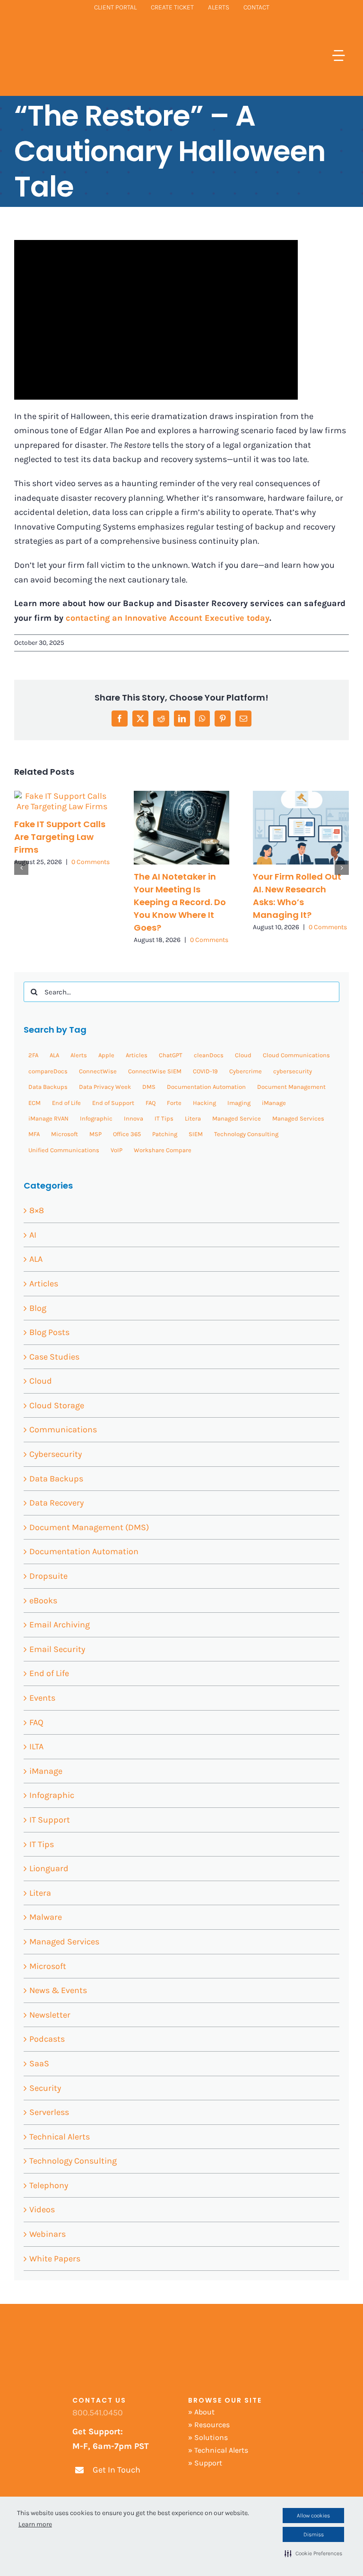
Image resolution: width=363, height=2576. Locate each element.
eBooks (43, 1600)
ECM (35, 1103)
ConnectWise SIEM (155, 1071)
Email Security (57, 1649)
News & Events (58, 1990)
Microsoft (65, 1134)
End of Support (113, 1103)
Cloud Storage (57, 1405)
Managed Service (237, 1118)
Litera (193, 1118)
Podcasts (47, 2039)
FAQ (151, 1103)
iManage (274, 1103)
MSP (95, 1134)
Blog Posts (49, 1332)
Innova (134, 1118)
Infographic (96, 1118)
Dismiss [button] (314, 2534)
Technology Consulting (246, 1134)
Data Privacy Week (105, 1087)
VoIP (117, 1150)
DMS (149, 1087)
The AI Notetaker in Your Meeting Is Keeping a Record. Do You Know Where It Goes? (180, 902)
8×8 (37, 1210)
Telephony (49, 2185)
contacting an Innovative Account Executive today (168, 618)
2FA (33, 1055)
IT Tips (164, 1118)
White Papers (55, 2259)
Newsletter (50, 2015)
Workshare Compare (163, 1150)
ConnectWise (98, 1071)
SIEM (196, 1134)
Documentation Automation (206, 1087)
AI (33, 1235)
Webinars (48, 2234)
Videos (42, 2209)
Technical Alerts (60, 2137)
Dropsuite (48, 1576)
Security (45, 2088)
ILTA (36, 1746)
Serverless (49, 2112)
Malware (46, 1917)
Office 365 (127, 1134)
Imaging (239, 1103)
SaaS (39, 2063)
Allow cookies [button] (313, 2516)
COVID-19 (205, 1071)
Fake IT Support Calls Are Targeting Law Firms (60, 837)
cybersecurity (293, 1071)
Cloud (243, 1055)
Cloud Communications (296, 1055)
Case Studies (54, 1357)
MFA (34, 1134)
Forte (174, 1103)
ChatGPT (171, 1055)
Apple (106, 1055)
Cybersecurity (56, 1454)
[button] (313, 2553)
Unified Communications (64, 1150)
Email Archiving (60, 1625)
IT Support (50, 1820)
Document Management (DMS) (89, 1527)
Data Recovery (56, 1503)
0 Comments (91, 862)
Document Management (291, 1087)
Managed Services (298, 1118)
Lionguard (49, 1868)
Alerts (79, 1055)
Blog (38, 1308)
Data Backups (48, 1087)
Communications (63, 1429)
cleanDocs (209, 1055)
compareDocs (48, 1071)
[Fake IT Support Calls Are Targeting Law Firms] (62, 796)
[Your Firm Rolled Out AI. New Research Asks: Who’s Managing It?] (301, 796)
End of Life (66, 1103)
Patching (165, 1134)
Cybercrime (246, 1071)
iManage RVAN (48, 1118)
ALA (54, 1055)
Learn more (35, 2524)
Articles (137, 1055)
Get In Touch (117, 2470)
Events (42, 1698)
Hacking (204, 1103)
